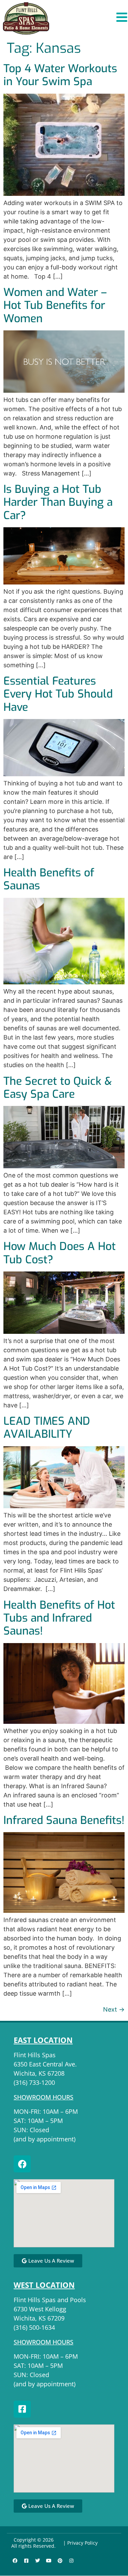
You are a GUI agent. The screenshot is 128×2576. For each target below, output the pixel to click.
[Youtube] (49, 2561)
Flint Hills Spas (35, 2055)
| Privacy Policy (80, 2543)
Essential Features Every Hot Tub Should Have (58, 694)
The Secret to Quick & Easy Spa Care (58, 1088)
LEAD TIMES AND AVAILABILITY (47, 1427)
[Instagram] (71, 2561)
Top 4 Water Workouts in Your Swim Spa (60, 75)
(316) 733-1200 (34, 2082)
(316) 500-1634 (34, 2327)
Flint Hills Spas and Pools (50, 2300)
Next (114, 2009)
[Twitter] (38, 2561)
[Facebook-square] (22, 2409)
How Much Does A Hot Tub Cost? (60, 1253)
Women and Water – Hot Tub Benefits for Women (55, 305)
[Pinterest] (60, 2561)
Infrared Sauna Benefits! (64, 1820)
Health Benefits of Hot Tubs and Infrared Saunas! (59, 1618)
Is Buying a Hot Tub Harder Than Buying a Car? (58, 502)
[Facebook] (22, 2164)
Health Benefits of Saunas (49, 879)
